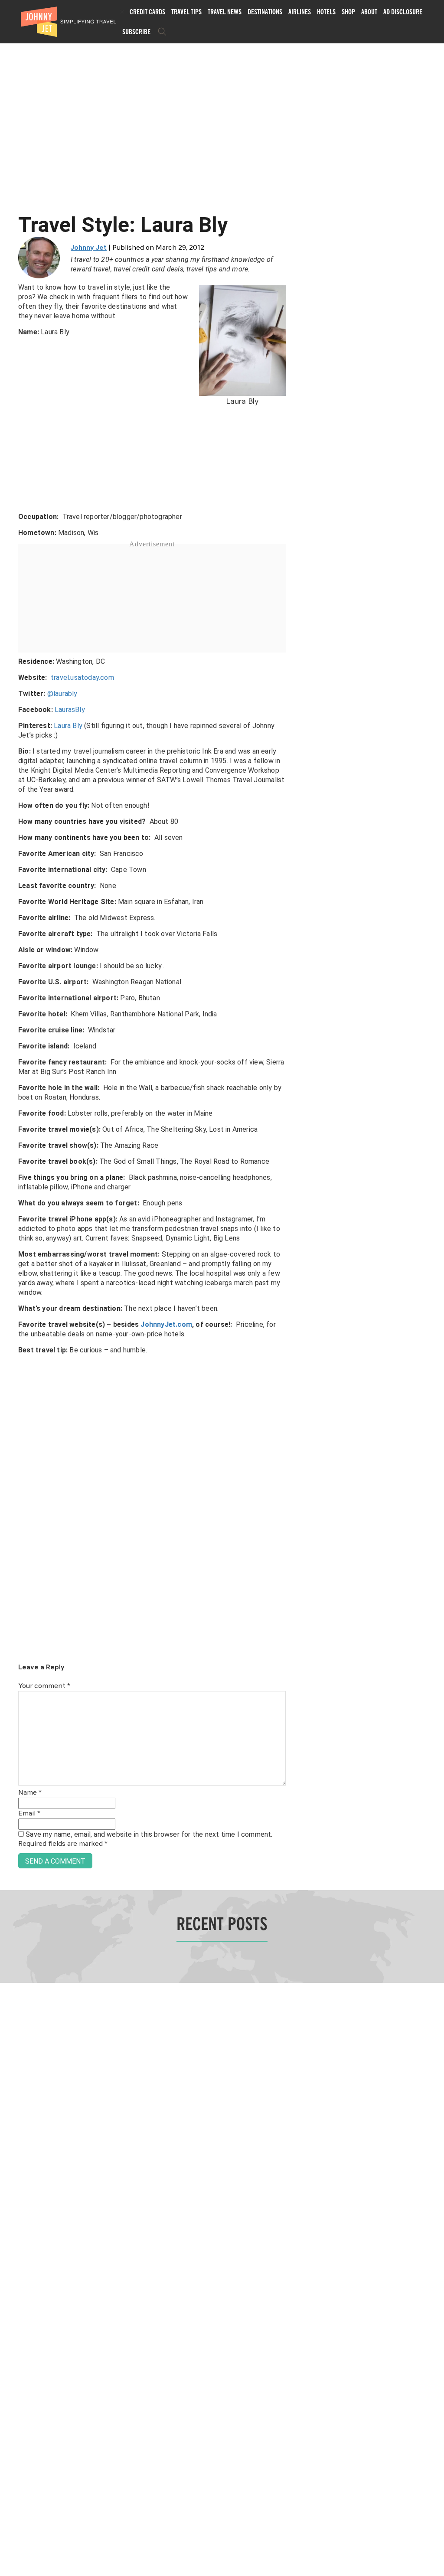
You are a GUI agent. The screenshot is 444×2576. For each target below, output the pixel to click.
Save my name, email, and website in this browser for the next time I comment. (149, 1834)
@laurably (63, 694)
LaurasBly (71, 710)
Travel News (225, 12)
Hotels (326, 12)
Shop (348, 12)
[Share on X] (10, 1278)
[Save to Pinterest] (10, 1298)
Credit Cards (147, 12)
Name (30, 1793)
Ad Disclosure (403, 12)
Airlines (300, 12)
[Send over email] (10, 1317)
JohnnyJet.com (166, 1324)
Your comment (44, 1686)
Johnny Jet (89, 248)
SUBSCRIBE (136, 32)
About (369, 12)
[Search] (162, 32)
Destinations (265, 12)
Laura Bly (68, 726)
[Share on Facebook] (10, 1259)
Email (29, 1814)
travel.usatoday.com (82, 677)
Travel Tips (186, 12)
